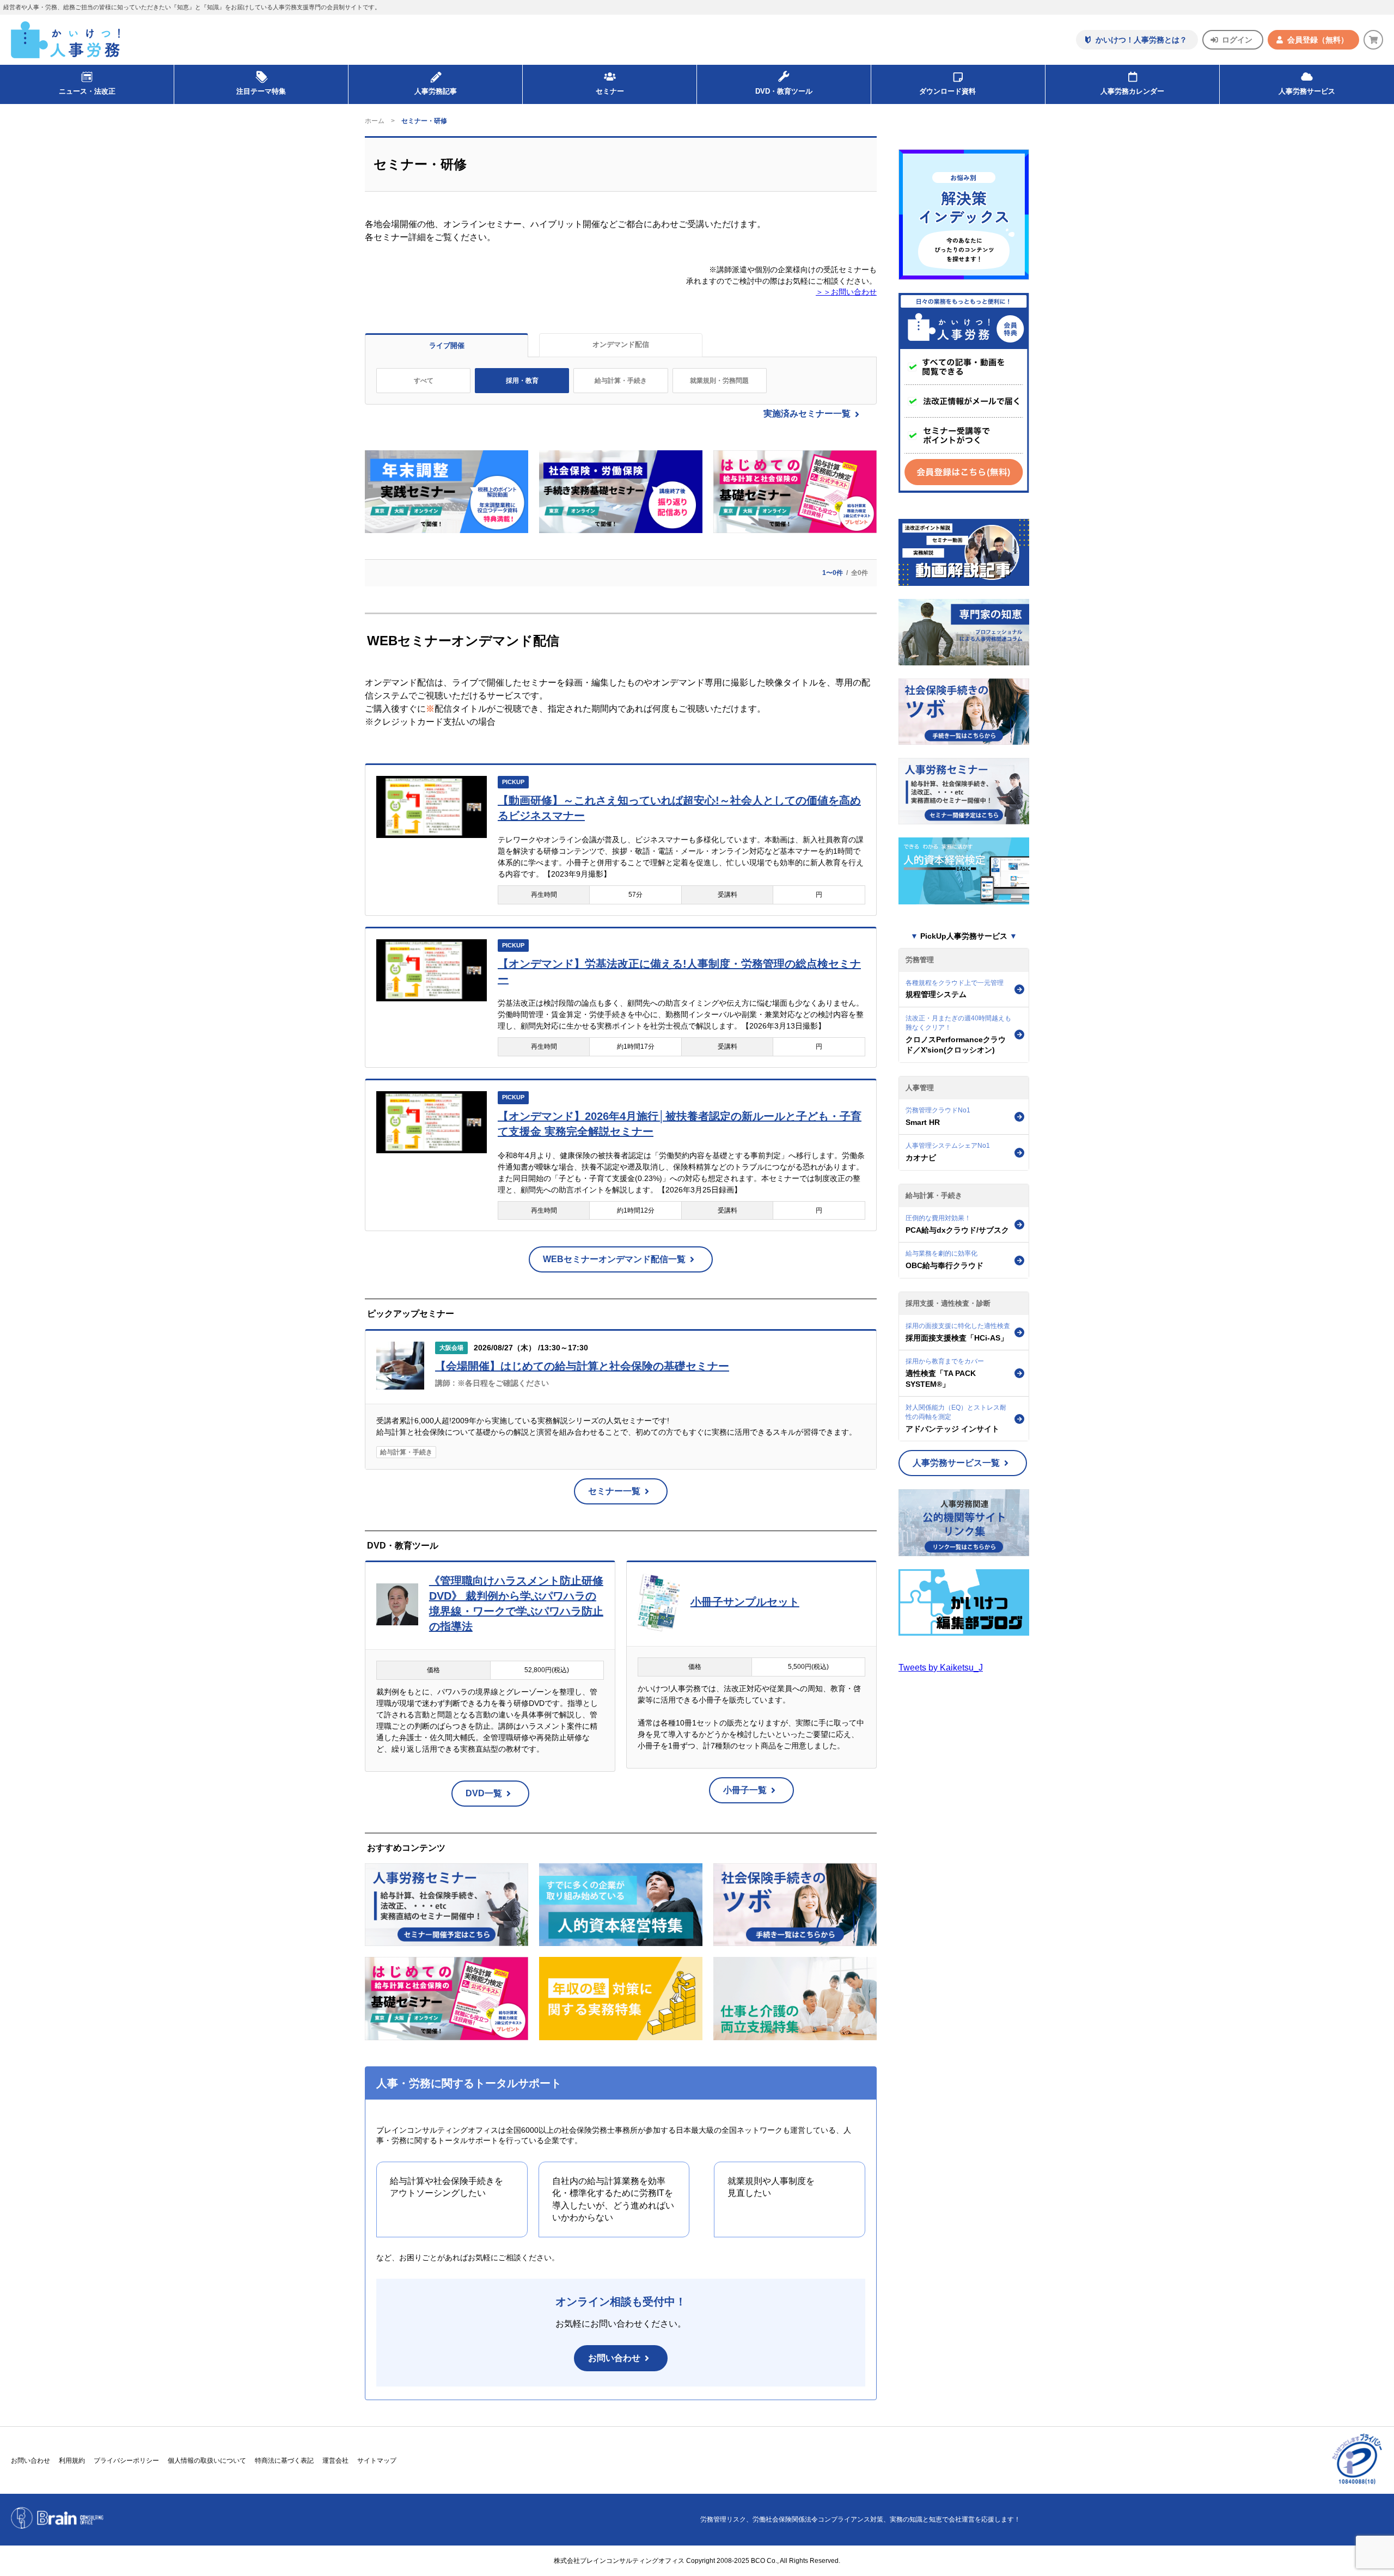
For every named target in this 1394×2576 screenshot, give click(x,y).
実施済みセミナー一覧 (807, 414)
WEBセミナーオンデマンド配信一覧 (614, 1259)
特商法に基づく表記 (284, 2461)
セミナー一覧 (614, 1491)
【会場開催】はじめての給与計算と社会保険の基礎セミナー (582, 1366)
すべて (424, 381)
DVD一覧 (484, 1793)
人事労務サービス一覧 (956, 1463)
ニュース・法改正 (87, 91)
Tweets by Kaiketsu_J (941, 1668)
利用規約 (72, 2461)
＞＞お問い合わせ (846, 292)
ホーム (375, 121)
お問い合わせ (614, 2358)
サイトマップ (377, 2461)
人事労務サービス (1307, 91)
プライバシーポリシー (126, 2461)
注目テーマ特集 (261, 91)
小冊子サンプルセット (745, 1602)
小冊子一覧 (745, 1790)
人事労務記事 (436, 91)
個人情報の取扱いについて (207, 2461)
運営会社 (335, 2461)
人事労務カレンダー (1132, 91)
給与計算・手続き (621, 381)
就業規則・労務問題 (719, 381)
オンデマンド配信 (621, 344)
